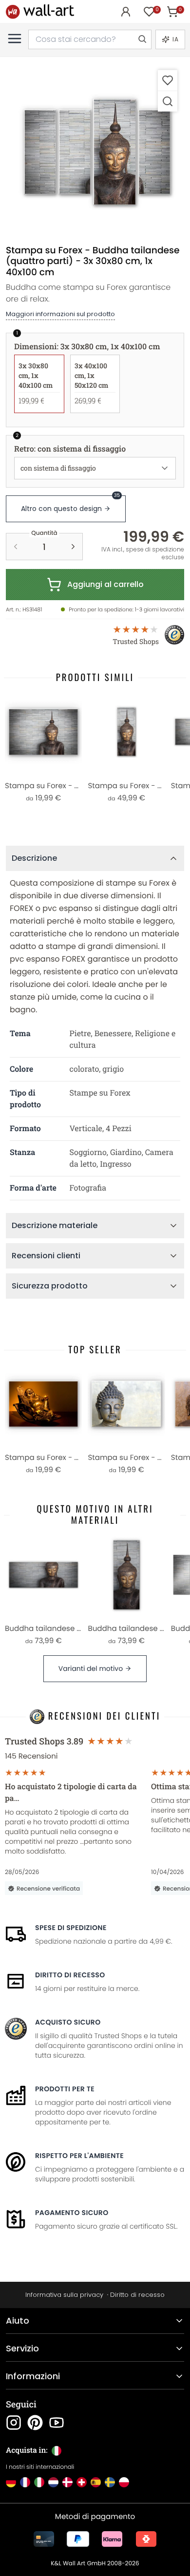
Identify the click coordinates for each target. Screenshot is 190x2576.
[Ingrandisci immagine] (168, 101)
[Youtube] (57, 2423)
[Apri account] (126, 12)
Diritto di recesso (70, 1975)
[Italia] (39, 2482)
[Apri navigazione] (15, 38)
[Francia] (25, 2482)
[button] (95, 152)
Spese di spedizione (71, 1928)
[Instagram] (14, 2423)
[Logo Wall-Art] (40, 11)
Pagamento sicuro (72, 2213)
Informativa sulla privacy (64, 2295)
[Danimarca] (67, 2482)
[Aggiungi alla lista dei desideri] (168, 80)
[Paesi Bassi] (53, 2482)
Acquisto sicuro (68, 2022)
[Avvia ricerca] (142, 39)
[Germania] (11, 2482)
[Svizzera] (82, 2482)
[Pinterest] (35, 2423)
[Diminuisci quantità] (16, 547)
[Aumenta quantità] (73, 547)
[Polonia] (124, 2482)
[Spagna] (96, 2482)
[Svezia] (110, 2482)
